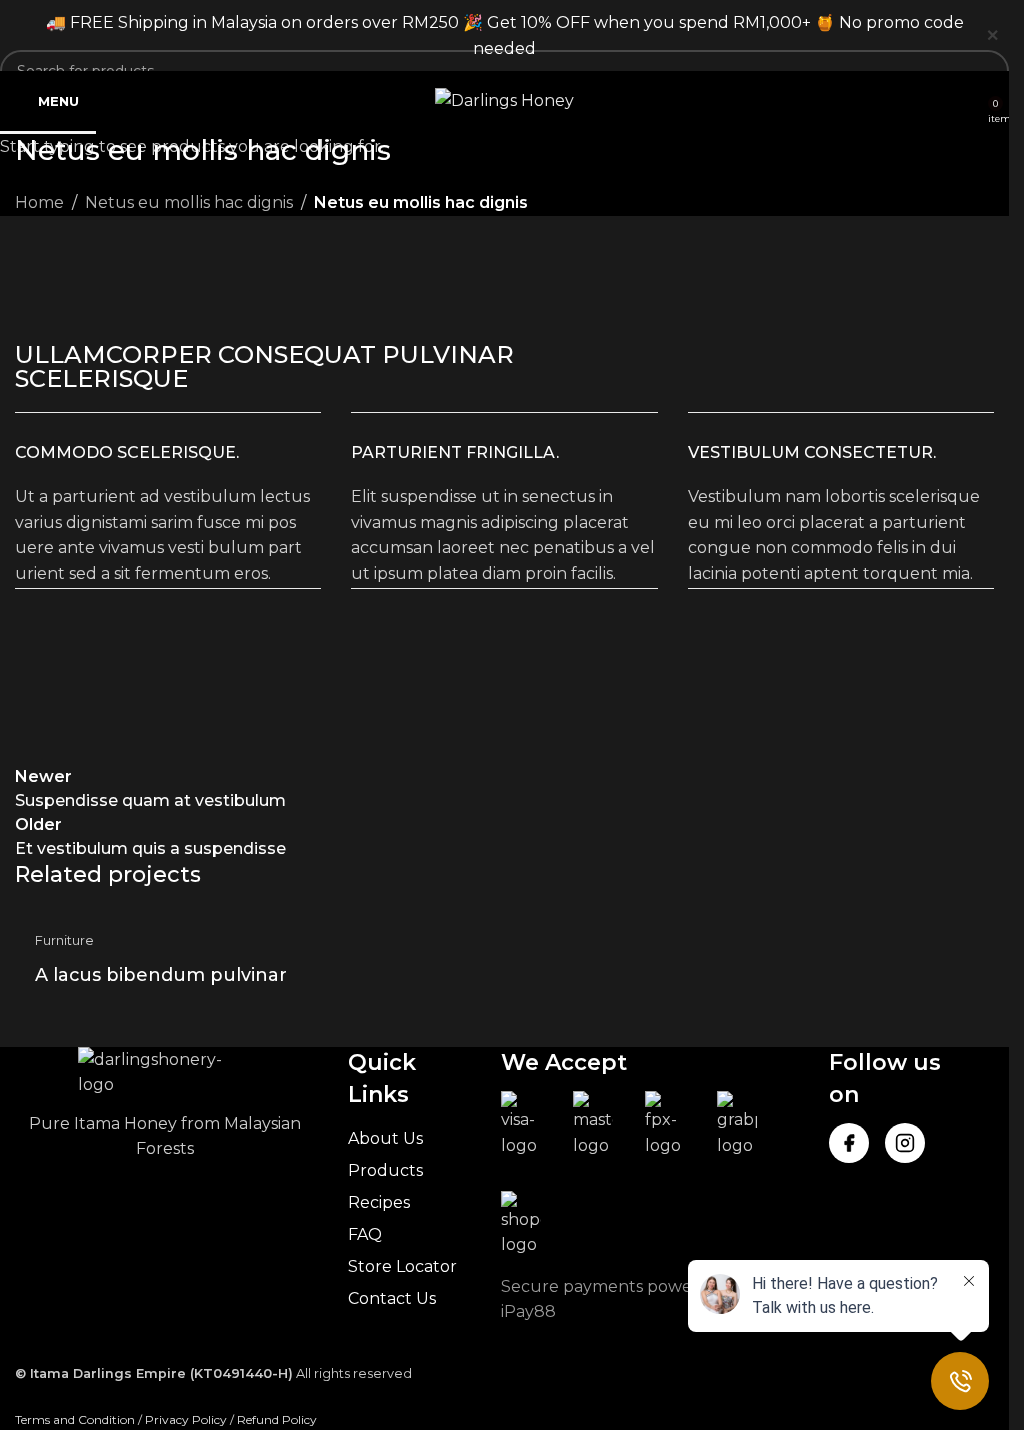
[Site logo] (504, 99)
